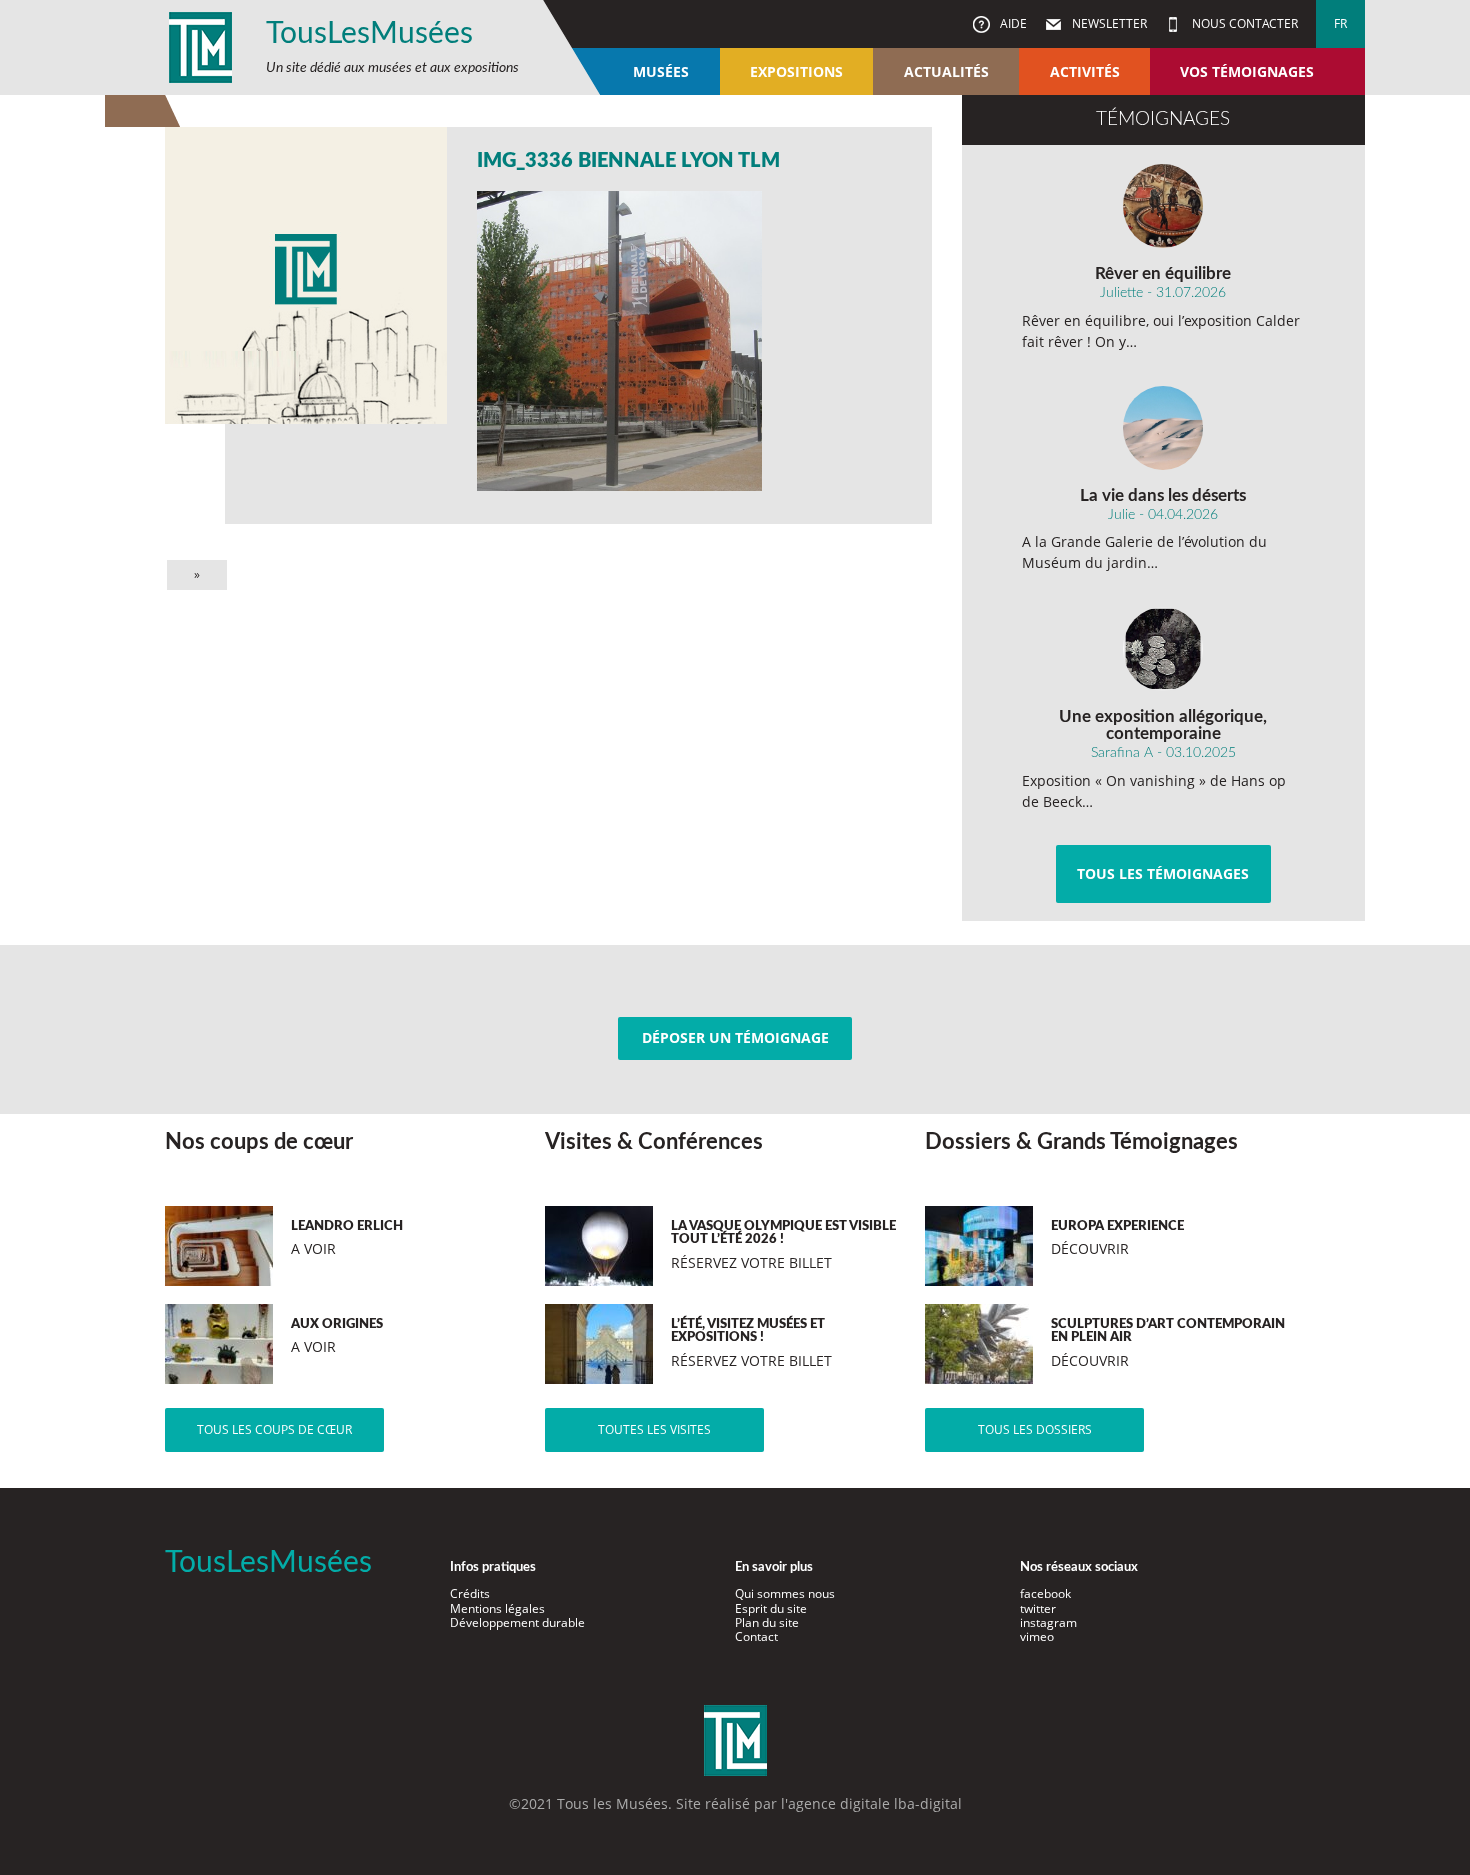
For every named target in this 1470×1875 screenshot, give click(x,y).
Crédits (470, 1593)
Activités (1085, 71)
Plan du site (767, 1622)
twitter (1038, 1608)
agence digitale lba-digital (875, 1803)
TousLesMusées (369, 34)
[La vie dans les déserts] (1163, 428)
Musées (661, 71)
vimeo (1037, 1636)
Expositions (796, 71)
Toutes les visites (654, 1429)
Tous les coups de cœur (274, 1429)
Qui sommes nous (785, 1593)
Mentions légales (497, 1608)
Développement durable (517, 1622)
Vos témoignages (1247, 71)
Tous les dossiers (1035, 1429)
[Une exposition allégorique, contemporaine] (1163, 649)
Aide (1012, 23)
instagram (1048, 1622)
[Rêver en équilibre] (1163, 206)
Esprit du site (771, 1608)
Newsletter (1108, 23)
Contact (756, 1636)
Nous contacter (1243, 23)
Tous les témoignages (1163, 873)
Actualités (946, 71)
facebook (1045, 1593)
